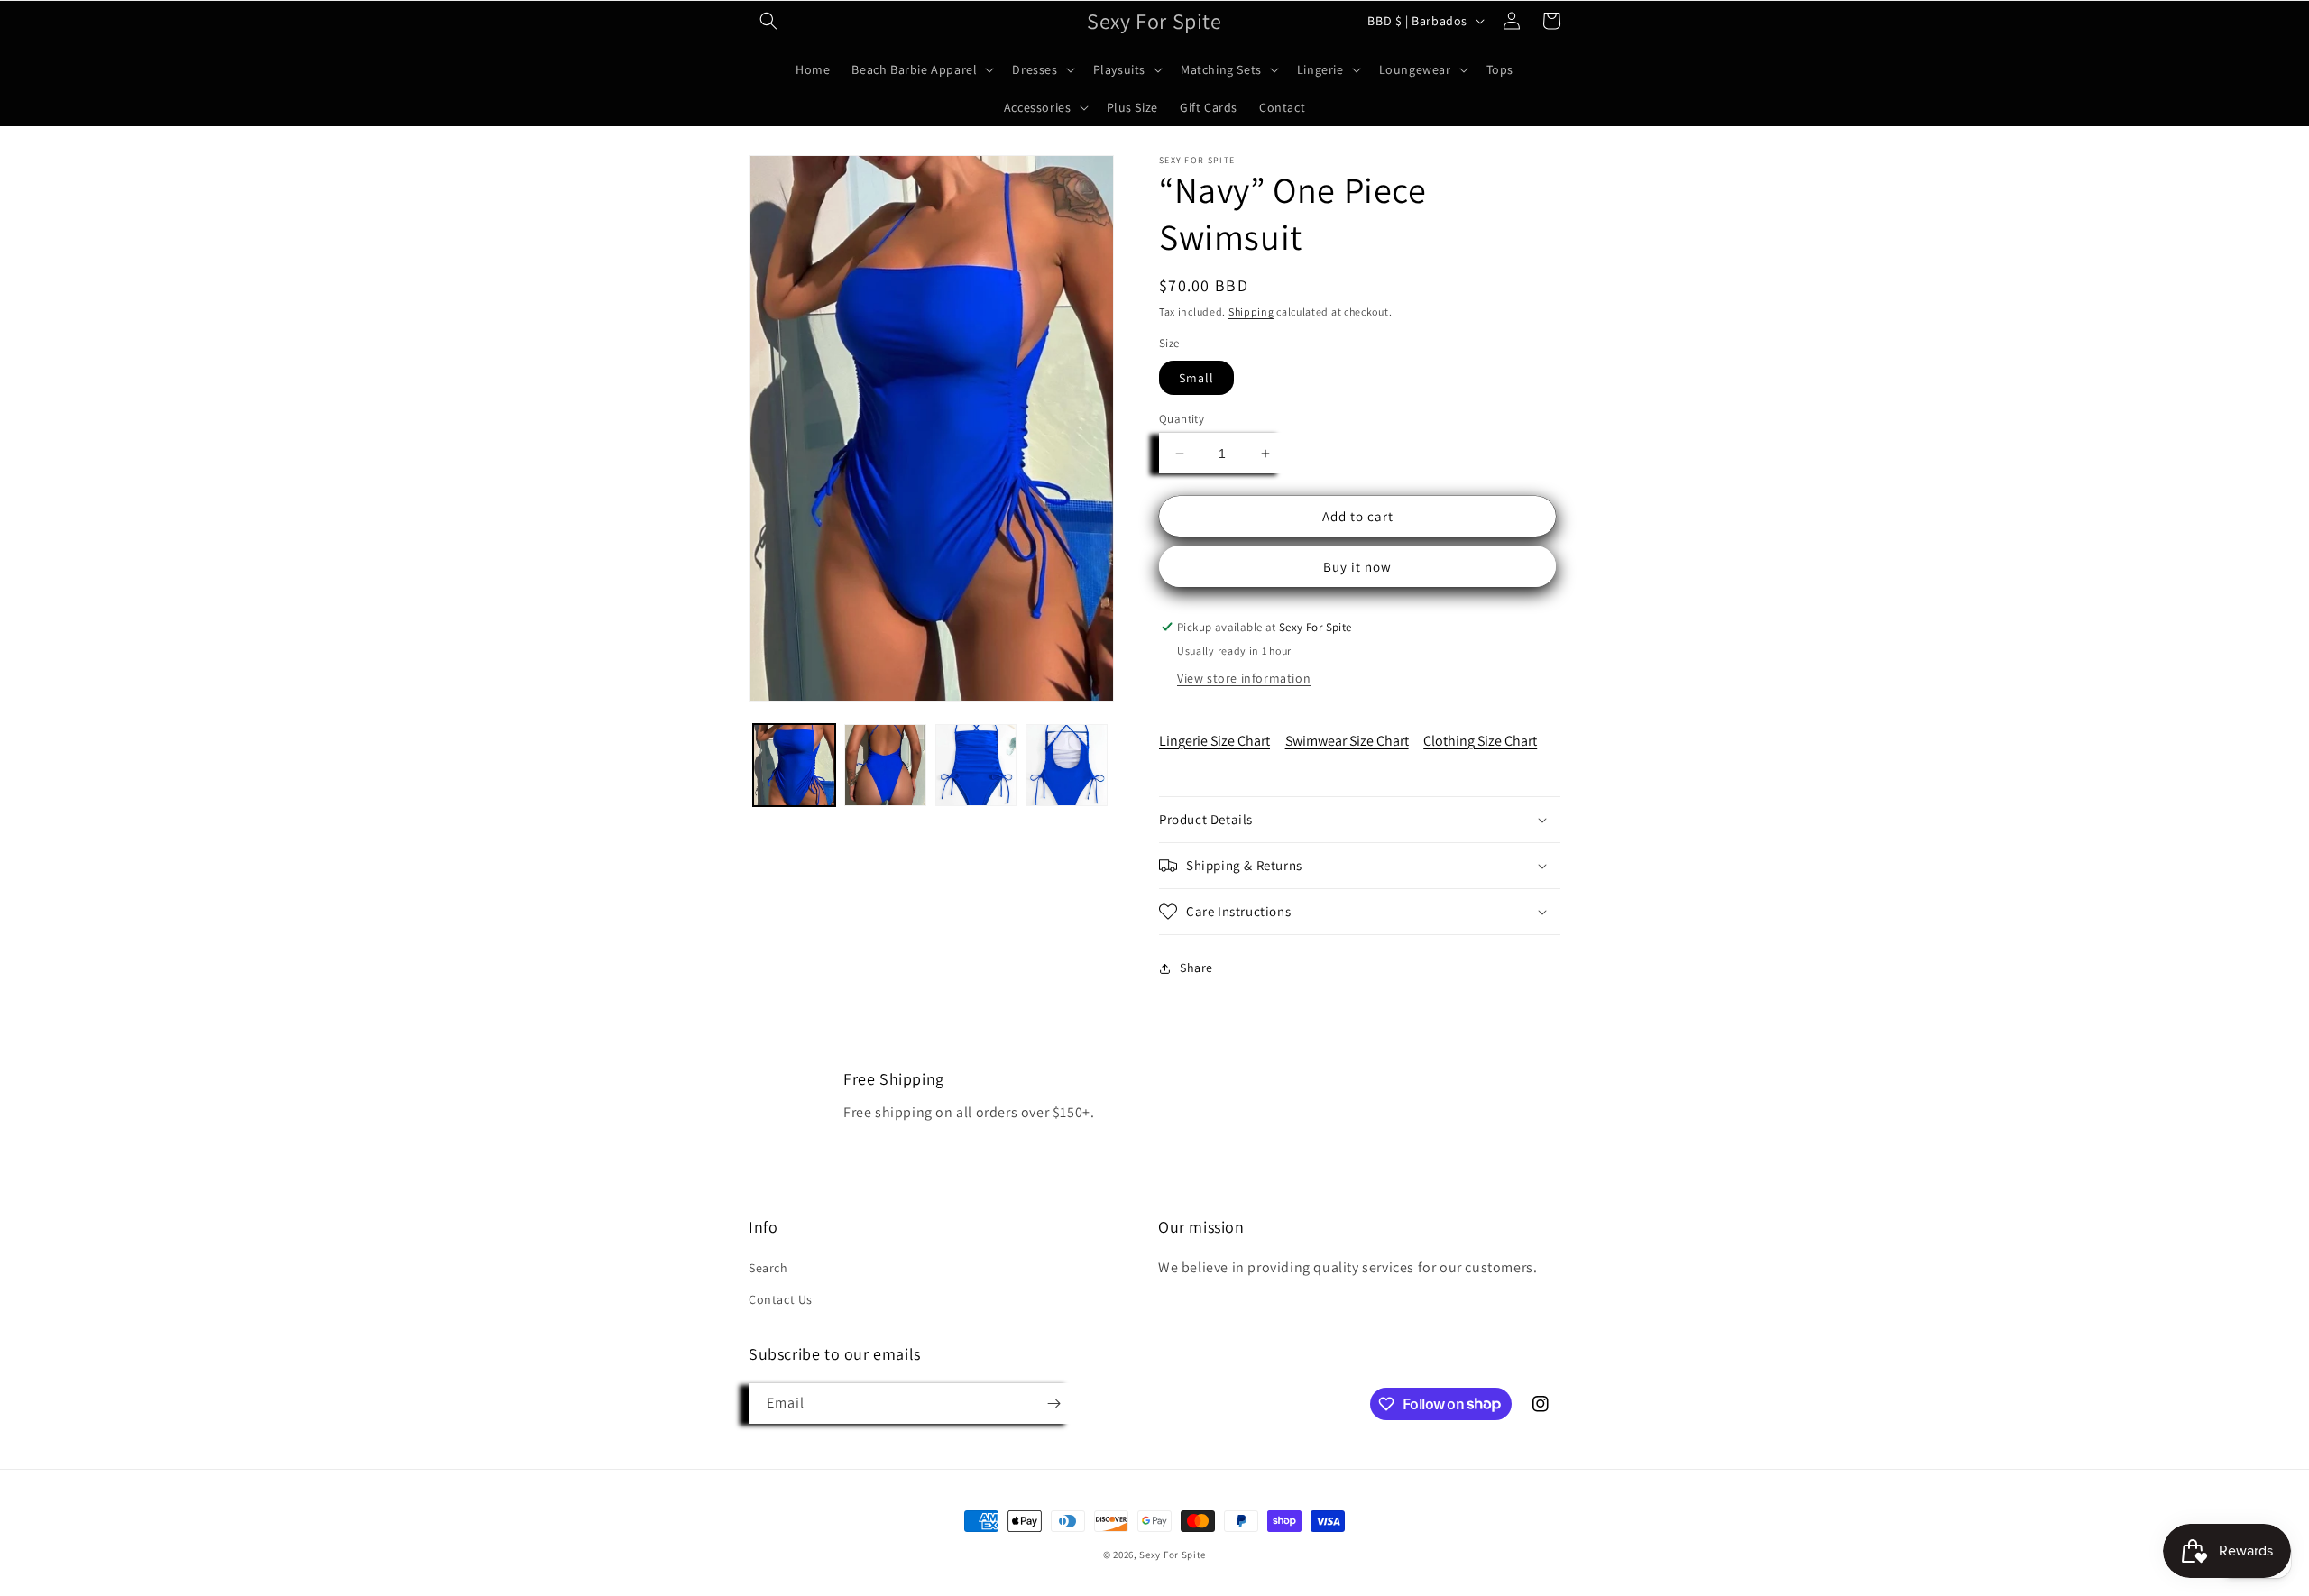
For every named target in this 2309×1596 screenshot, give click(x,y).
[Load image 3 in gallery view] (976, 765)
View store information (1244, 678)
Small (1196, 378)
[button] (768, 21)
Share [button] (1196, 968)
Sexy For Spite (1173, 1555)
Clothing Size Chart (1480, 741)
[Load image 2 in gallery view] (885, 765)
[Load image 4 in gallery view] (1067, 765)
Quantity (1182, 419)
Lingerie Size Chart (1214, 741)
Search (768, 1269)
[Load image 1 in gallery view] (794, 765)
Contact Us (781, 1300)
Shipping (1251, 312)
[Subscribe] (1053, 1403)
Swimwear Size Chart (1347, 741)
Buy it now (1357, 567)
